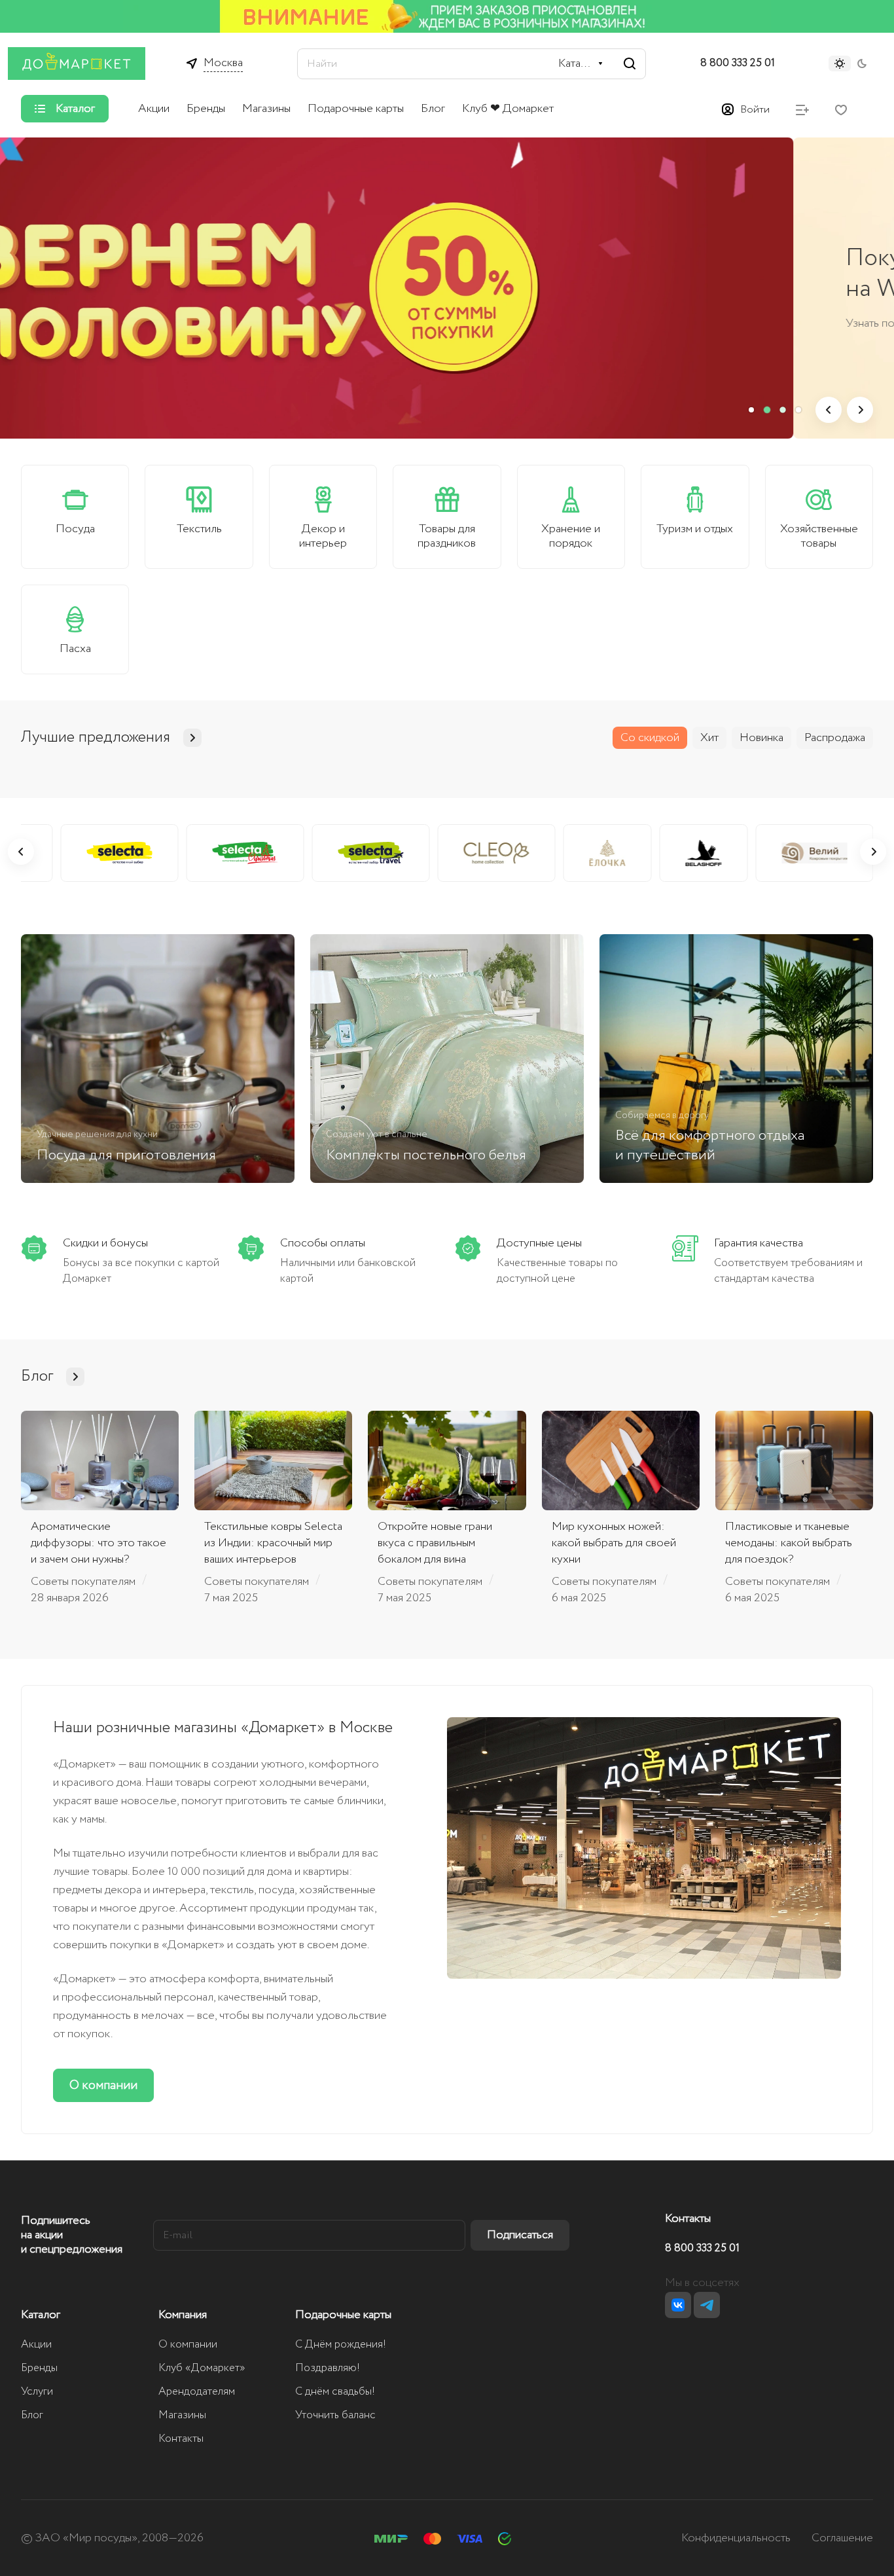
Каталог (41, 2315)
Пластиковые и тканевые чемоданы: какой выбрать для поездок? (789, 1543)
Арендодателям (197, 2392)
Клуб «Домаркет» (202, 2368)
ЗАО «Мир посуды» (86, 2538)
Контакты (181, 2439)
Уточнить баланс (335, 2415)
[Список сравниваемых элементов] (802, 109)
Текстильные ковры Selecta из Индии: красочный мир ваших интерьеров (273, 1543)
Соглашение (842, 2538)
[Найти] (630, 64)
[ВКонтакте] (678, 2305)
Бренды (39, 2368)
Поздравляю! (328, 2368)
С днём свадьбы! (335, 2392)
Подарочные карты (343, 2315)
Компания (183, 2315)
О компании (103, 2085)
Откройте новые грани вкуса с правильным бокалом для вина (435, 1543)
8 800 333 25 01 (738, 63)
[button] (751, 410)
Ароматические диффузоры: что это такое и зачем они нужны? (98, 1543)
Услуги (37, 2392)
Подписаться (520, 2235)
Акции (36, 2345)
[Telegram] (707, 2305)
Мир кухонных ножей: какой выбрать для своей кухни (614, 1543)
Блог (32, 2415)
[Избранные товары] (841, 109)
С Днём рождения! (341, 2345)
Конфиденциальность (736, 2538)
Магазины (182, 2415)
